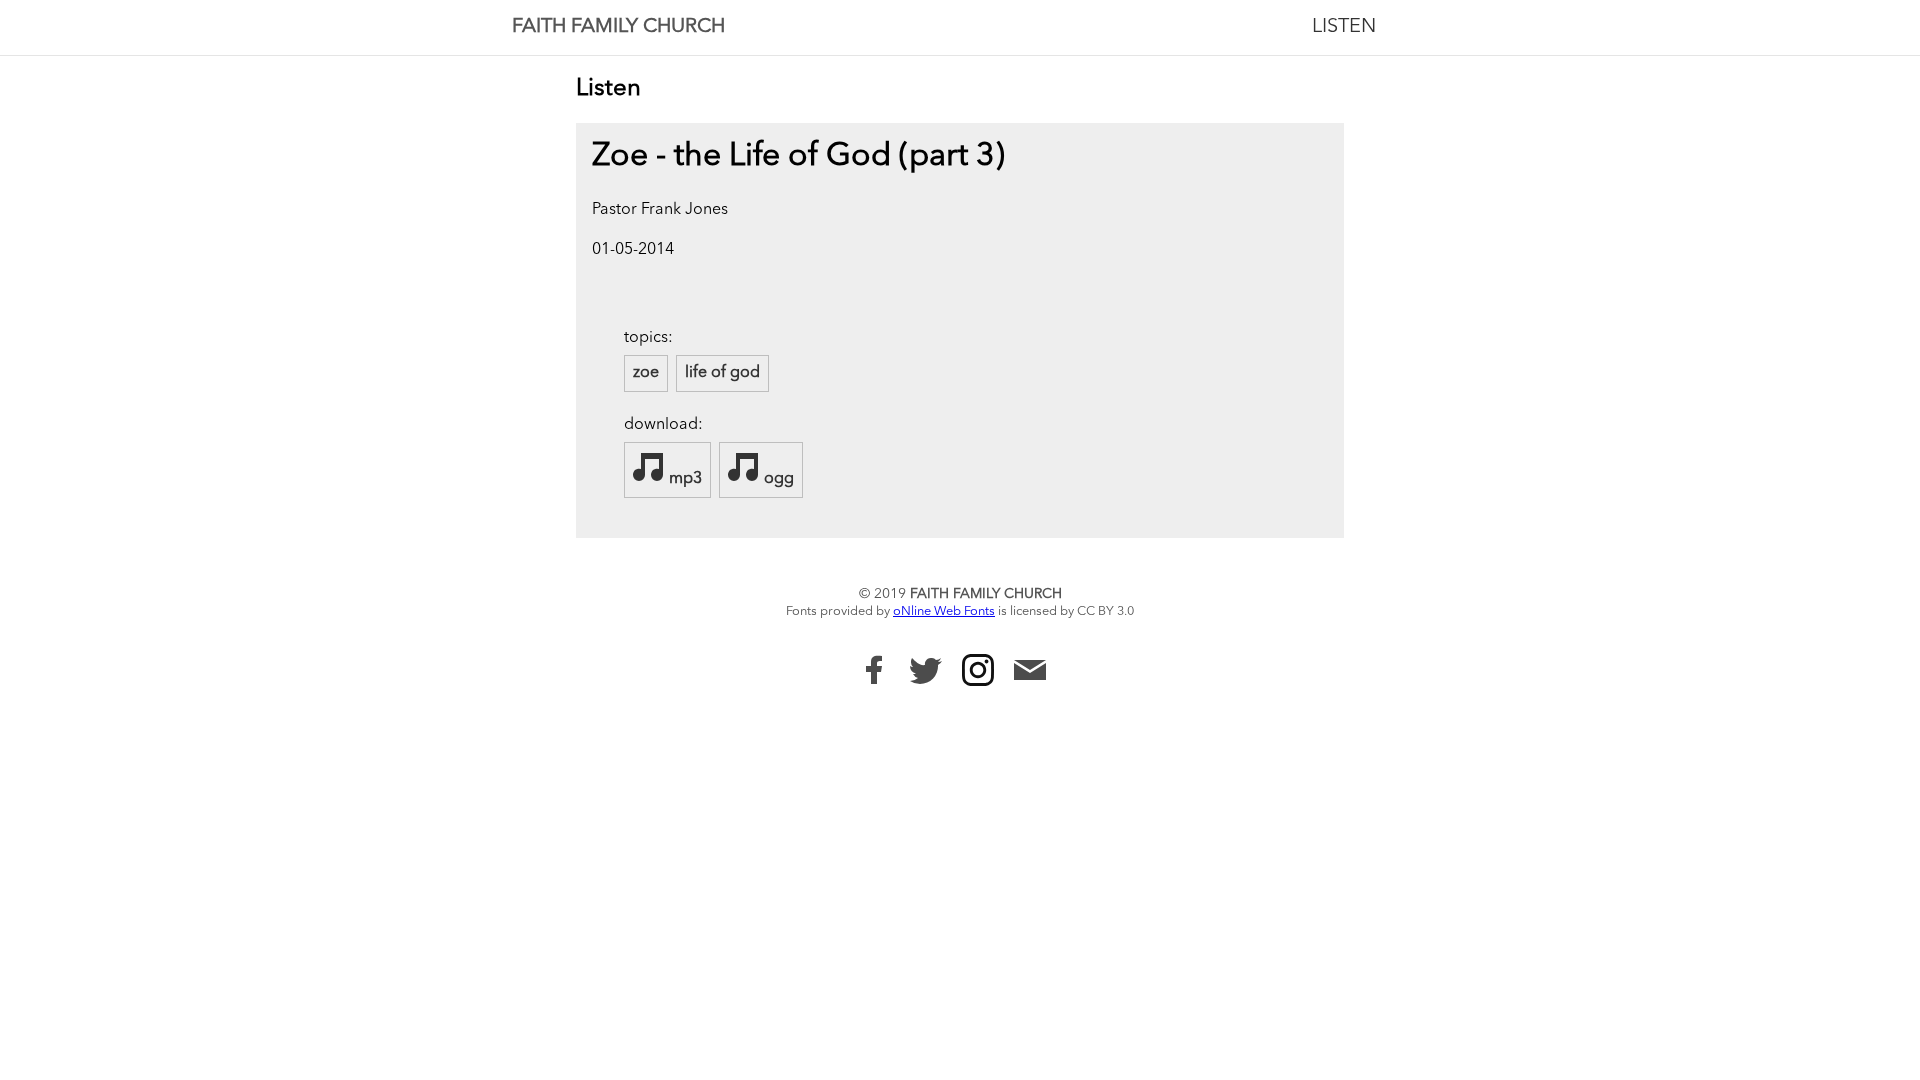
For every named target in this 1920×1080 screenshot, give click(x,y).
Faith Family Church (618, 27)
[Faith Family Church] (874, 670)
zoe (646, 373)
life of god (722, 373)
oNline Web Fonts (944, 611)
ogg (777, 479)
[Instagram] (978, 670)
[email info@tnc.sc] (1030, 672)
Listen (1344, 27)
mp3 (683, 479)
